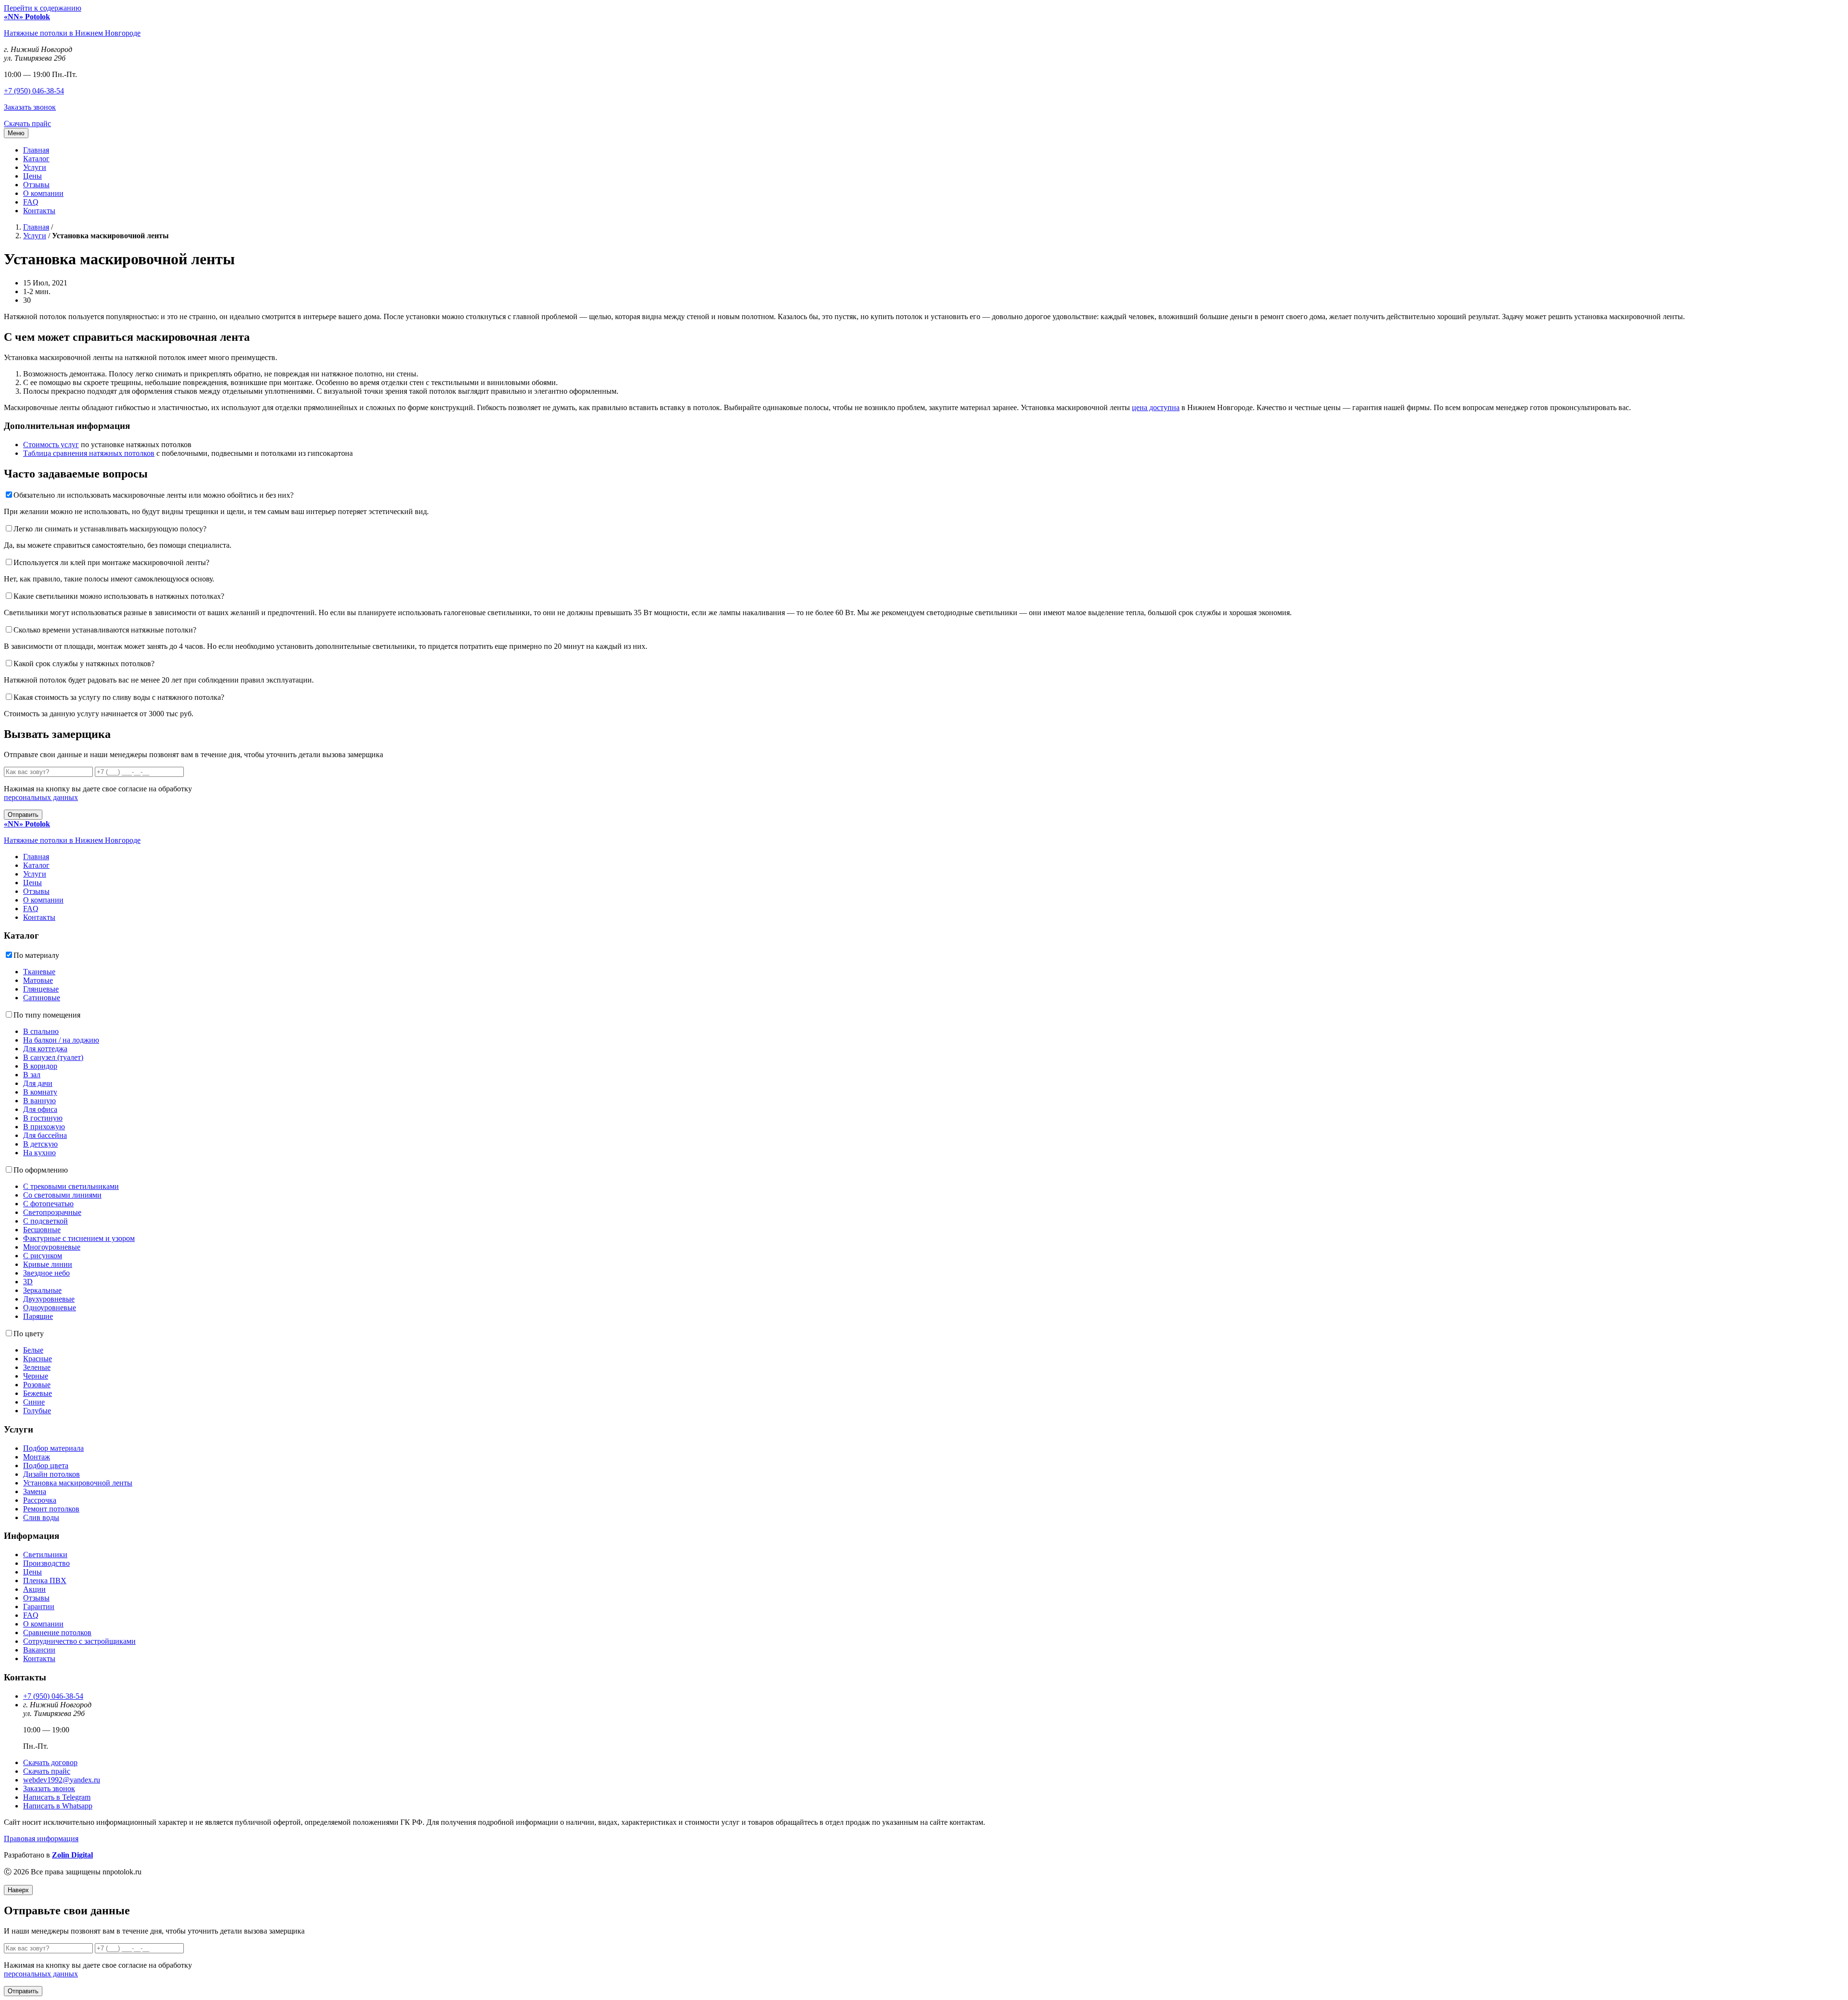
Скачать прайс (27, 123)
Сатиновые (42, 998)
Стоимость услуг (51, 445)
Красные (38, 1359)
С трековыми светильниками (71, 1186)
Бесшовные (42, 1230)
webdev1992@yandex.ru (62, 1780)
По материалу (36, 955)
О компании (43, 193)
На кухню (39, 1153)
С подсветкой (45, 1221)
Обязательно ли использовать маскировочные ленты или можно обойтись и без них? (154, 495)
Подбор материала (53, 1448)
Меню (16, 133)
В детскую (40, 1144)
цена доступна (1156, 407)
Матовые (38, 980)
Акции (34, 1589)
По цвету (29, 1334)
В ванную (39, 1101)
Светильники (45, 1555)
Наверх (18, 1890)
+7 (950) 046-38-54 (34, 91)
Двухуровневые (49, 1299)
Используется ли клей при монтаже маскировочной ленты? (111, 562)
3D (28, 1282)
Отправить (23, 815)
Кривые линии (48, 1264)
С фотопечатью (48, 1204)
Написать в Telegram (57, 1797)
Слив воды (41, 1517)
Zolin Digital (72, 1855)
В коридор (40, 1066)
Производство (46, 1563)
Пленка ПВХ (45, 1581)
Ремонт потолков (51, 1509)
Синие (34, 1402)
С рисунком (43, 1256)
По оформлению (41, 1170)
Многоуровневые (52, 1247)
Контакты (39, 211)
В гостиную (43, 1118)
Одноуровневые (50, 1308)
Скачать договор (50, 1762)
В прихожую (44, 1127)
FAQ (31, 202)
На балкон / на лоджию (61, 1040)
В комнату (40, 1092)
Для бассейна (45, 1135)
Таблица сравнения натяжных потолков (89, 453)
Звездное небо (46, 1273)
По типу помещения (47, 1015)
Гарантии (39, 1606)
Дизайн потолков (51, 1474)
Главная (36, 150)
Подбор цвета (46, 1465)
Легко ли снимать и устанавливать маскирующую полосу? (110, 529)
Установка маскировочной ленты (78, 1483)
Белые (33, 1350)
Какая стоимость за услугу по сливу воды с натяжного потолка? (119, 697)
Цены (32, 176)
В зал (32, 1075)
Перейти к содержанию (43, 8)
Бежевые (38, 1393)
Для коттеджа (45, 1049)
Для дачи (38, 1083)
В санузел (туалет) (53, 1057)
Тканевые (39, 972)
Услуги (35, 167)
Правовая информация (41, 1839)
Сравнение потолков (57, 1632)
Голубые (37, 1411)
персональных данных (41, 797)
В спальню (41, 1031)
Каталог (36, 159)
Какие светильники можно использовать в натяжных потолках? (119, 596)
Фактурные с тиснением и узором (79, 1238)
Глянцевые (41, 989)
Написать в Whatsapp (58, 1806)
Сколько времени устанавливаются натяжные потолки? (105, 630)
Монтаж (37, 1457)
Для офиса (40, 1109)
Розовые (37, 1385)
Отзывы (36, 185)
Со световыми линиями (62, 1195)
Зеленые (37, 1367)
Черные (36, 1376)
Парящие (38, 1316)
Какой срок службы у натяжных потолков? (84, 664)
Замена (35, 1491)
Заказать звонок (30, 107)
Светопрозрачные (52, 1212)
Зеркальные (42, 1290)
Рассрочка (40, 1500)
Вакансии (39, 1650)
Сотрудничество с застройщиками (79, 1641)
